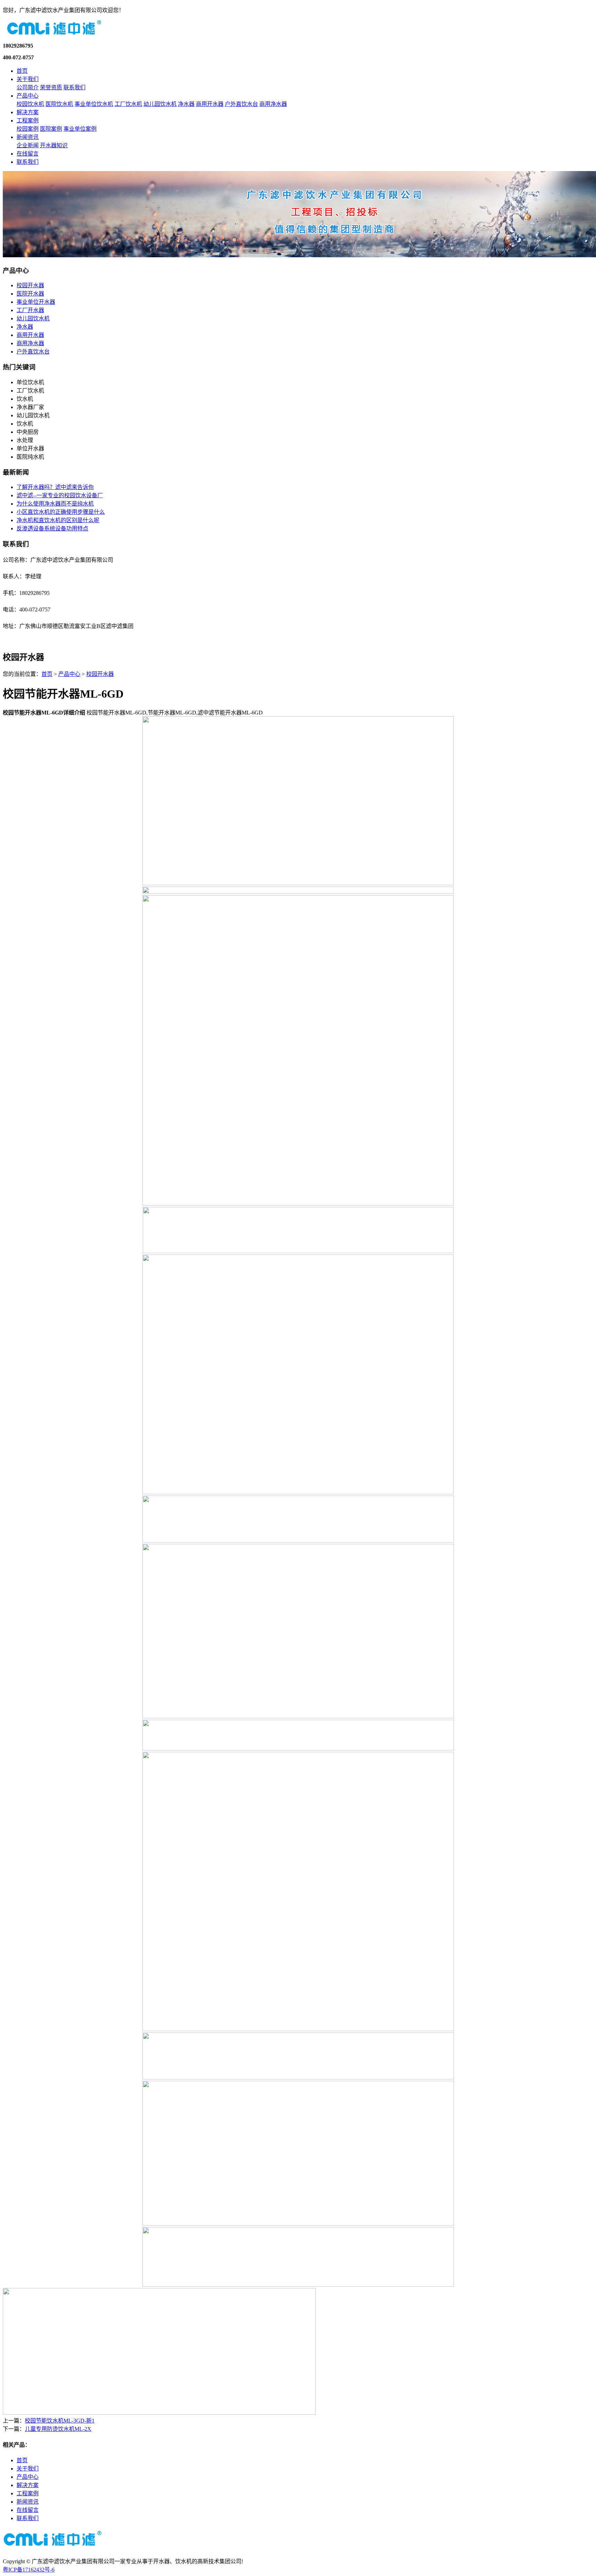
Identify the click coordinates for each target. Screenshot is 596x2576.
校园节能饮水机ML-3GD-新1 (60, 2421)
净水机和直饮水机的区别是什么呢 (58, 520)
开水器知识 (54, 145)
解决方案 (28, 112)
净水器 (186, 104)
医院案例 (51, 129)
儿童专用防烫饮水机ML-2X (58, 2429)
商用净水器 (273, 104)
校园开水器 (30, 285)
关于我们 (28, 79)
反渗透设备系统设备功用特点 (52, 528)
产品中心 (28, 96)
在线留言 (28, 154)
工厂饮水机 (128, 104)
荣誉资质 (51, 87)
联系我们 (74, 87)
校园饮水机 (30, 104)
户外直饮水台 (241, 104)
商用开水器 (210, 104)
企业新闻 (28, 145)
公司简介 (28, 87)
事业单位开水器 (36, 302)
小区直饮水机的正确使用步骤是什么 (61, 512)
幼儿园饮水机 (160, 104)
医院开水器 (30, 294)
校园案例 (28, 129)
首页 (22, 71)
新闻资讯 (28, 137)
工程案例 (28, 121)
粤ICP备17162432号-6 (29, 2570)
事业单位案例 (80, 129)
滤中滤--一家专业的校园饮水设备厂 (60, 495)
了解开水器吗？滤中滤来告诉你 (55, 487)
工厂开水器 (30, 310)
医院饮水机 (59, 104)
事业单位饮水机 (94, 104)
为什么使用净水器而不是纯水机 (55, 504)
